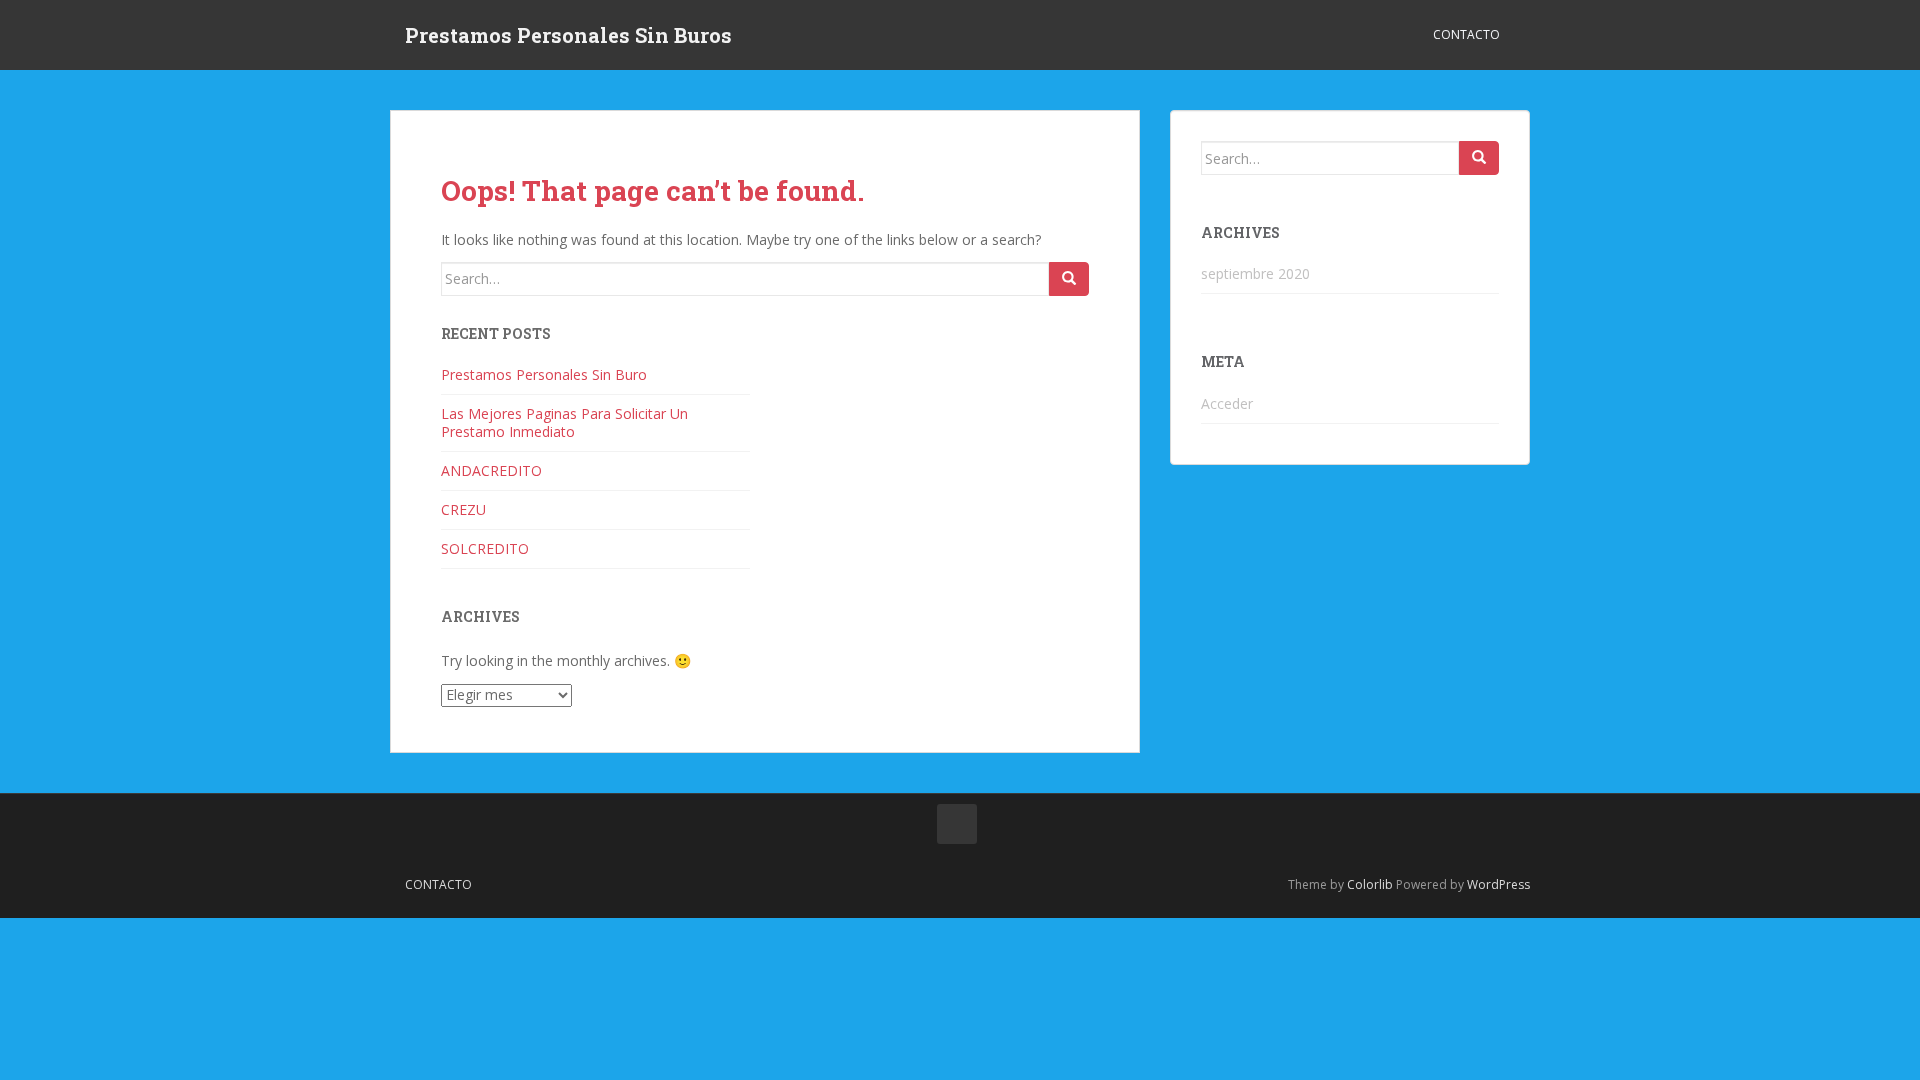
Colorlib (1370, 884)
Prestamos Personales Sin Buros (568, 35)
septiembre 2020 (1255, 273)
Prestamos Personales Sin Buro (544, 374)
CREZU (463, 509)
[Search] (1069, 279)
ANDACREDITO (491, 470)
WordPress (1498, 884)
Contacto (1466, 34)
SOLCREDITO (485, 548)
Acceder (1227, 403)
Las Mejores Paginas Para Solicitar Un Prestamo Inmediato (564, 422)
